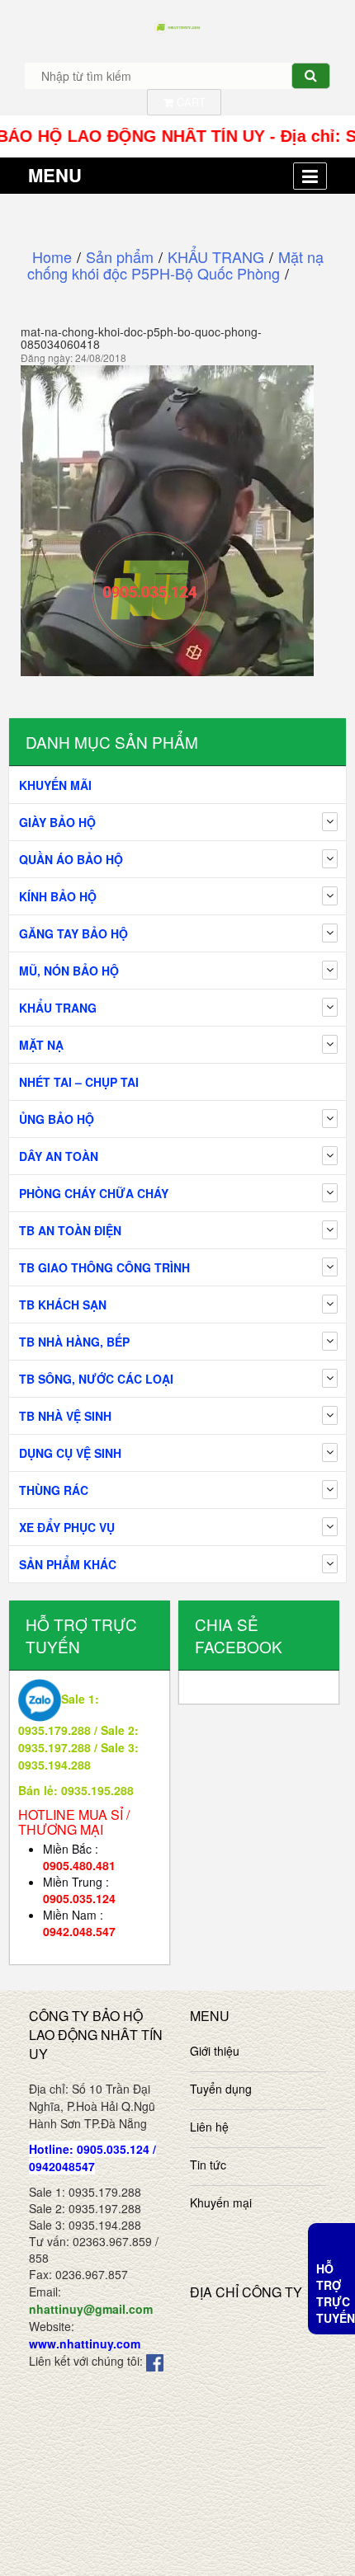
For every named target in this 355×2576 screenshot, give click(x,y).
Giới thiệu (215, 2051)
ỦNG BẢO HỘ (57, 1119)
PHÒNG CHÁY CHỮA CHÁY (94, 1193)
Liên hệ (209, 2127)
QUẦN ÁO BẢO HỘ (71, 859)
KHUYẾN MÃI (55, 785)
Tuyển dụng (221, 2089)
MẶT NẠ (41, 1045)
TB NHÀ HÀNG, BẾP (74, 1342)
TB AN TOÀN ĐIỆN (70, 1230)
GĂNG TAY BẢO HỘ (73, 933)
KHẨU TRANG (58, 1008)
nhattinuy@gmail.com (91, 2309)
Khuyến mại (221, 2202)
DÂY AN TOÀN (59, 1156)
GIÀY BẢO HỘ (57, 822)
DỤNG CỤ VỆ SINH (70, 1453)
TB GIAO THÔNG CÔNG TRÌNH (104, 1267)
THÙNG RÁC (54, 1490)
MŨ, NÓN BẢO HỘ (69, 971)
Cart (189, 102)
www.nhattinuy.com (85, 2343)
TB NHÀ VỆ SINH (65, 1416)
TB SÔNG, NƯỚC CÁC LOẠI (96, 1379)
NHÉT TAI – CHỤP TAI (79, 1082)
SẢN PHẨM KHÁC (68, 1564)
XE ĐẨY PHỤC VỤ (67, 1527)
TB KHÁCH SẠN (63, 1304)
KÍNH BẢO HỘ (58, 896)
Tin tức (208, 2165)
